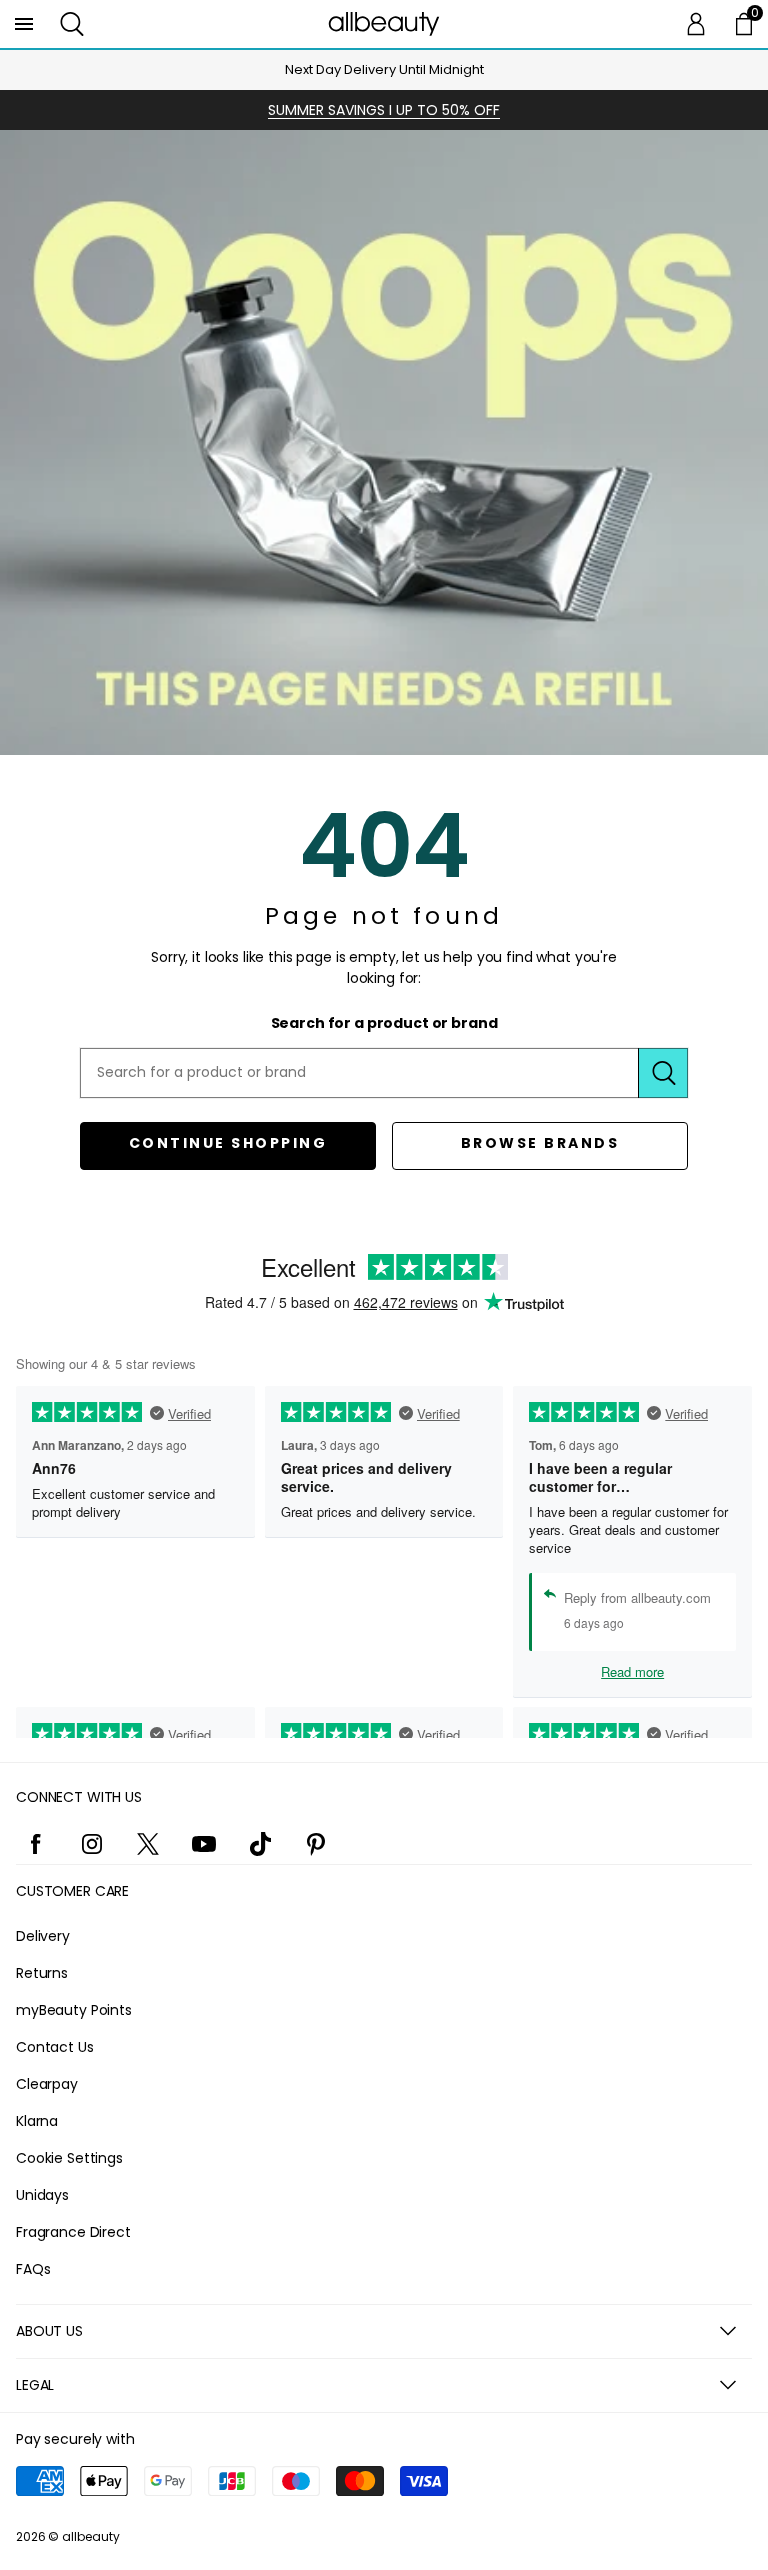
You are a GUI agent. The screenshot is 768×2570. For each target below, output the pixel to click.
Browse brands (540, 1143)
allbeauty (91, 2536)
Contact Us (55, 2047)
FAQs (33, 2269)
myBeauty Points (74, 2010)
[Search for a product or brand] (663, 1073)
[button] (72, 24)
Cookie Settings (69, 2158)
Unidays (42, 2195)
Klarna (37, 2121)
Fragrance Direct (73, 2232)
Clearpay (47, 2084)
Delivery (43, 1936)
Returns (42, 1973)
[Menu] (24, 24)
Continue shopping (228, 1143)
